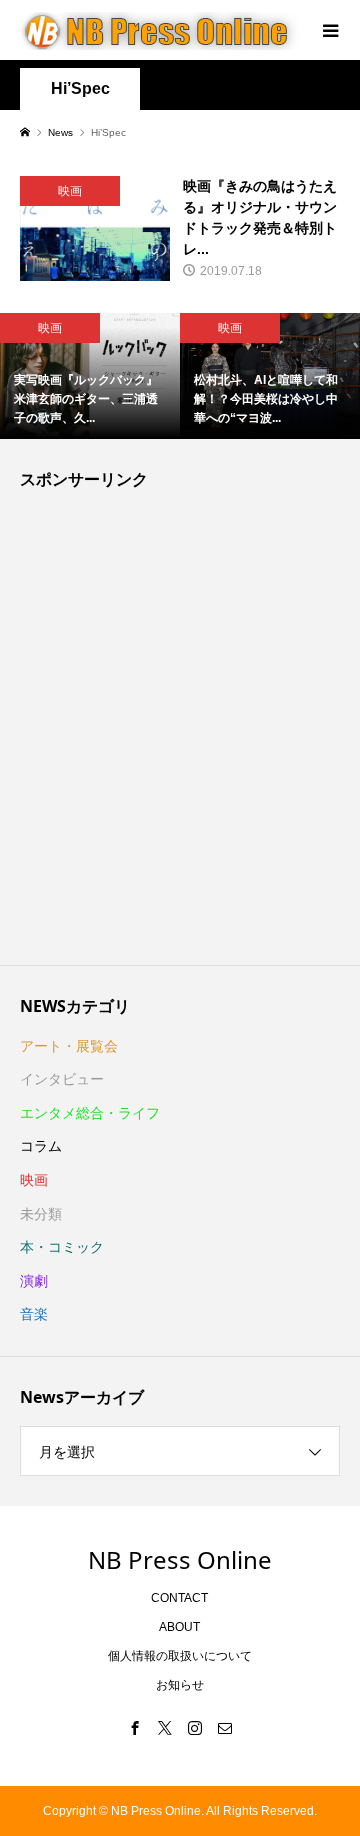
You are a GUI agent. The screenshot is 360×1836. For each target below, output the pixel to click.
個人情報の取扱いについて (180, 1656)
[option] (90, 376)
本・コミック (62, 1247)
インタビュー (62, 1079)
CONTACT (179, 1598)
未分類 (41, 1214)
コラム (41, 1146)
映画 (34, 1180)
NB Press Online (180, 1559)
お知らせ (180, 1685)
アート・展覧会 (69, 1046)
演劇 (34, 1281)
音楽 (34, 1314)
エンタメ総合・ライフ (90, 1113)
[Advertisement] (180, 732)
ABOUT (179, 1627)
